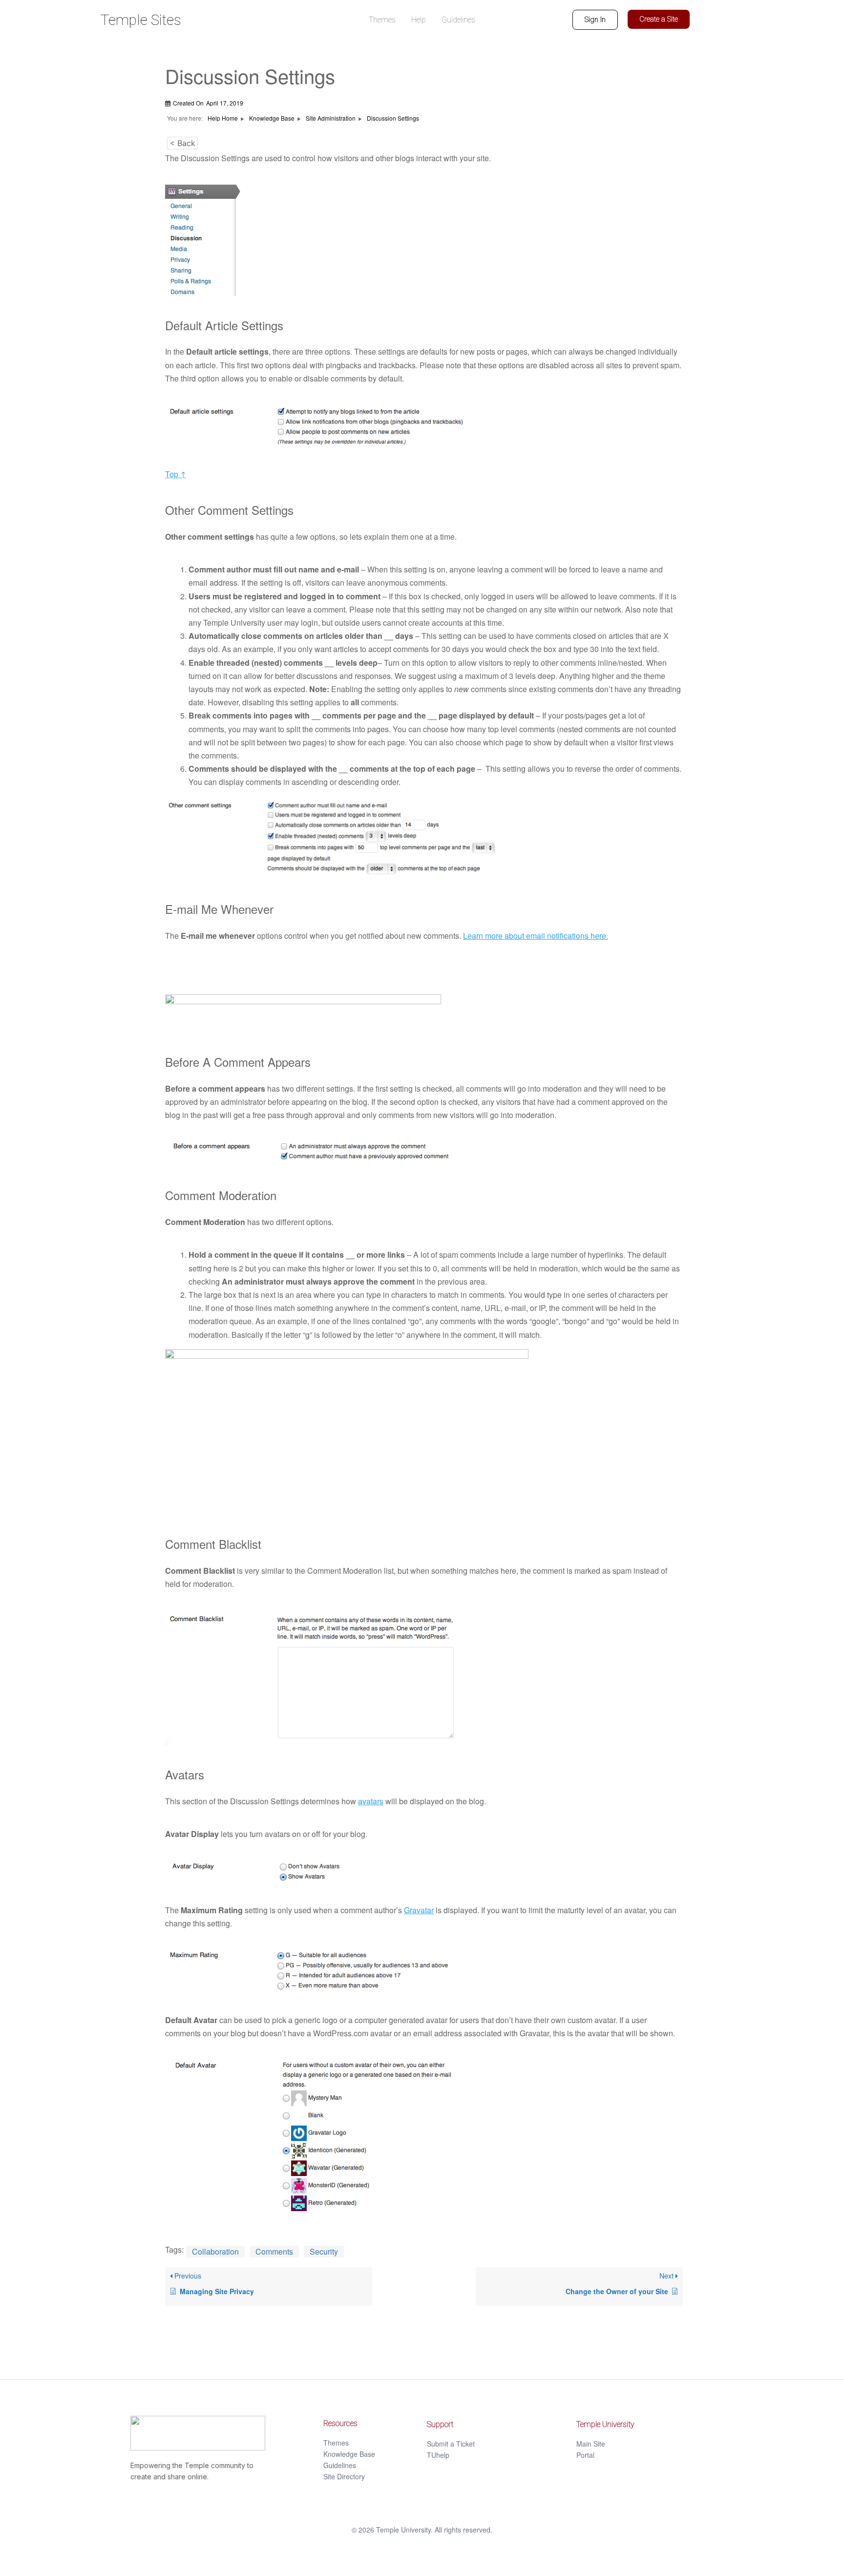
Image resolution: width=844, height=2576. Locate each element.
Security (324, 2251)
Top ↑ (176, 474)
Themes (336, 2443)
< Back (182, 143)
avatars (371, 1801)
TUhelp (438, 2455)
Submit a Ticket (451, 2444)
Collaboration (215, 2251)
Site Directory (344, 2476)
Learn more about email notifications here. (536, 936)
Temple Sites (141, 20)
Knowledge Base (349, 2454)
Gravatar (419, 1910)
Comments (274, 2251)
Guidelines (340, 2465)
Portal (585, 2455)
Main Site (591, 2444)
